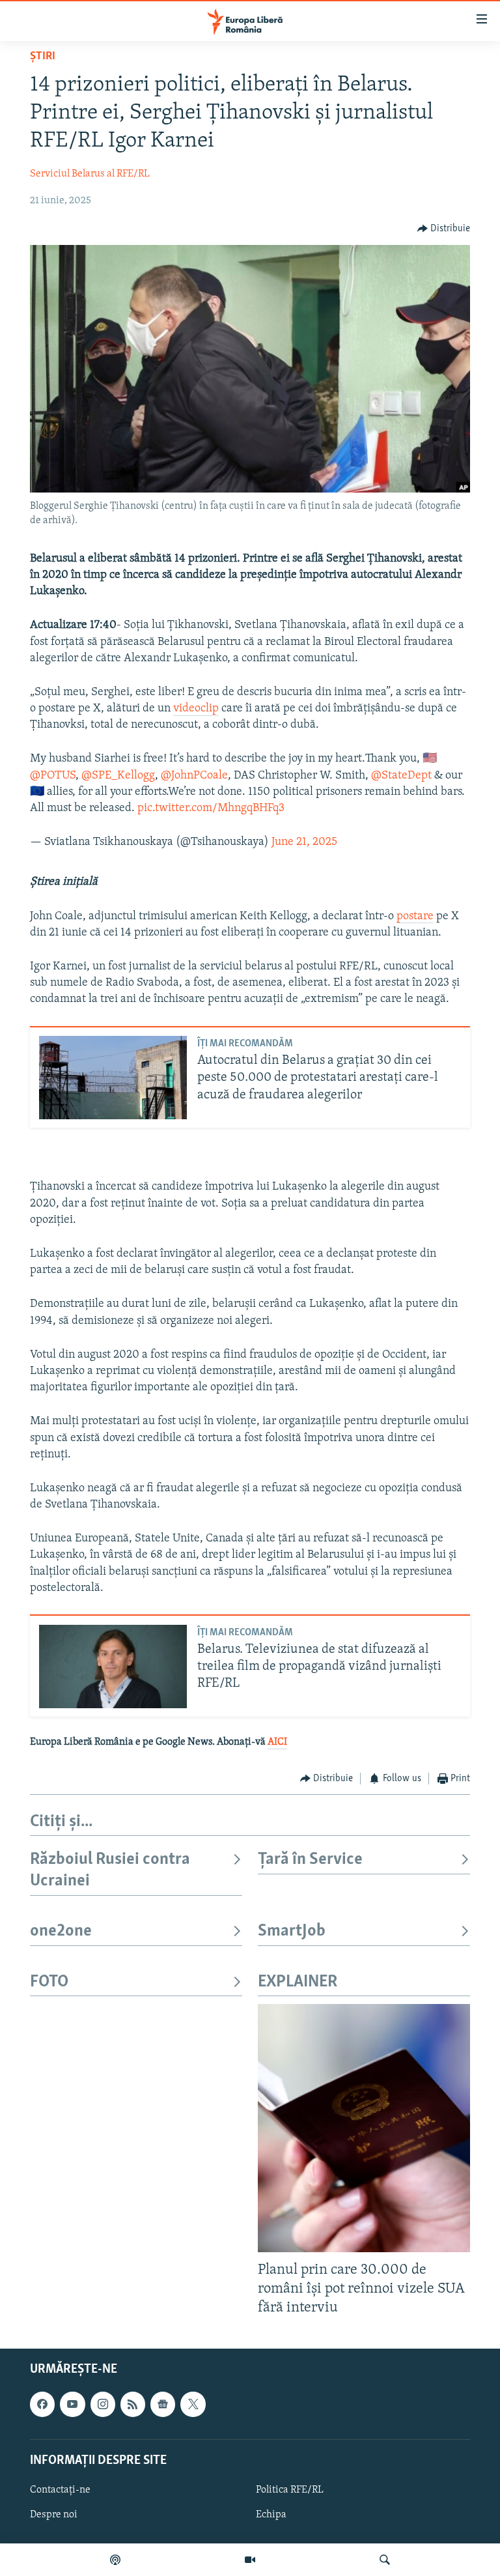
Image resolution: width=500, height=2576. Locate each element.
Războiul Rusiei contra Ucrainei (110, 1870)
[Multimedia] (250, 2560)
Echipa (271, 2515)
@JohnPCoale (194, 776)
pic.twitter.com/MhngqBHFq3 (211, 809)
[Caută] (385, 2560)
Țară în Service (310, 1860)
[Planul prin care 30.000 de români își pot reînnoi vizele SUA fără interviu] (364, 2128)
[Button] (444, 229)
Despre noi (54, 2515)
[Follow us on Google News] (163, 2405)
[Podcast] (115, 2560)
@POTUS (53, 776)
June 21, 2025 (304, 842)
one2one (61, 1931)
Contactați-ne (60, 2490)
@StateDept (401, 776)
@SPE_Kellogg (118, 776)
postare (415, 917)
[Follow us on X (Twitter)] (193, 2405)
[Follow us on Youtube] (72, 2405)
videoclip (196, 709)
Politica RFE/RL (290, 2490)
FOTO (49, 1982)
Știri (43, 57)
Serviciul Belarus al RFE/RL (90, 174)
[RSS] (133, 2405)
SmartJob (292, 1931)
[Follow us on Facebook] (42, 2405)
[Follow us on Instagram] (103, 2405)
